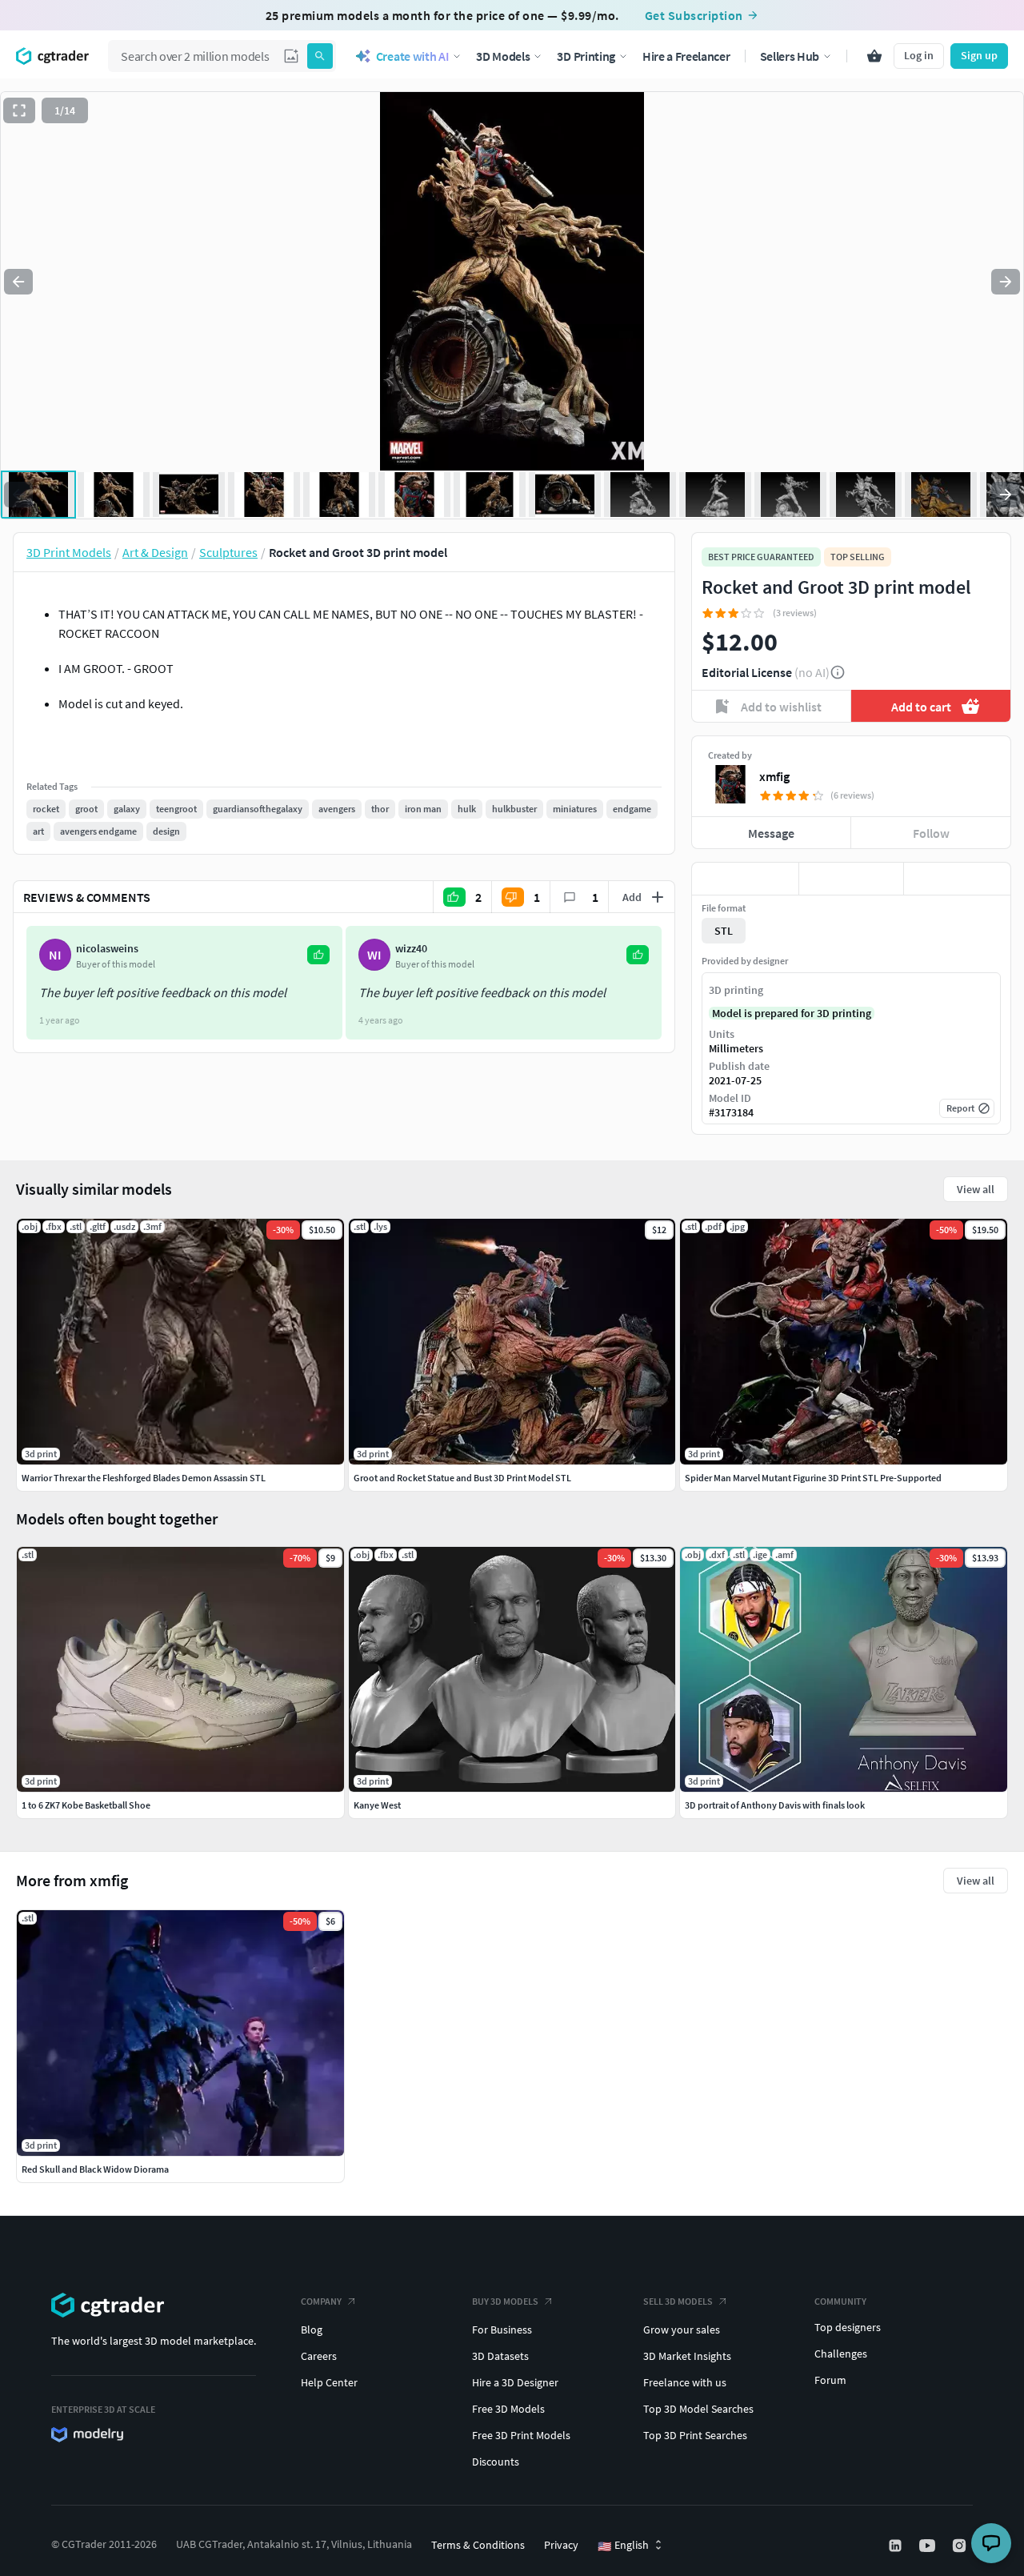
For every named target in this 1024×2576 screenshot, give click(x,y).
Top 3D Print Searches (695, 2435)
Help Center (329, 2382)
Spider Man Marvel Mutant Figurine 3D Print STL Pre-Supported (813, 1478)
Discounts (496, 2462)
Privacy (561, 2545)
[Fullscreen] (19, 110)
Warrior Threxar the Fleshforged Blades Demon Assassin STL (144, 1478)
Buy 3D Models (505, 2301)
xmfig (774, 776)
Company (321, 2301)
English (623, 2546)
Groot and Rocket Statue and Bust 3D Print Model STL (462, 1478)
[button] (291, 56)
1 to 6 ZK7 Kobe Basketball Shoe (86, 1805)
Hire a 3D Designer (515, 2382)
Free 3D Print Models (521, 2435)
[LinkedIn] (897, 2546)
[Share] (957, 879)
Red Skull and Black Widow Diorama (95, 2169)
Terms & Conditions (478, 2545)
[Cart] (874, 56)
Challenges (841, 2354)
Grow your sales (682, 2330)
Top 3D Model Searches (698, 2409)
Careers (319, 2356)
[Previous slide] (18, 282)
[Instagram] (961, 2546)
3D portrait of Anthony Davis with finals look (775, 1805)
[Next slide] (1006, 282)
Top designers (848, 2327)
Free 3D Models (508, 2409)
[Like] (745, 879)
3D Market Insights (687, 2356)
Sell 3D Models (678, 2301)
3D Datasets (500, 2356)
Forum (830, 2380)
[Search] (320, 56)
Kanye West (377, 1805)
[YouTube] (929, 2546)
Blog (312, 2330)
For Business (502, 2330)
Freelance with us (685, 2382)
